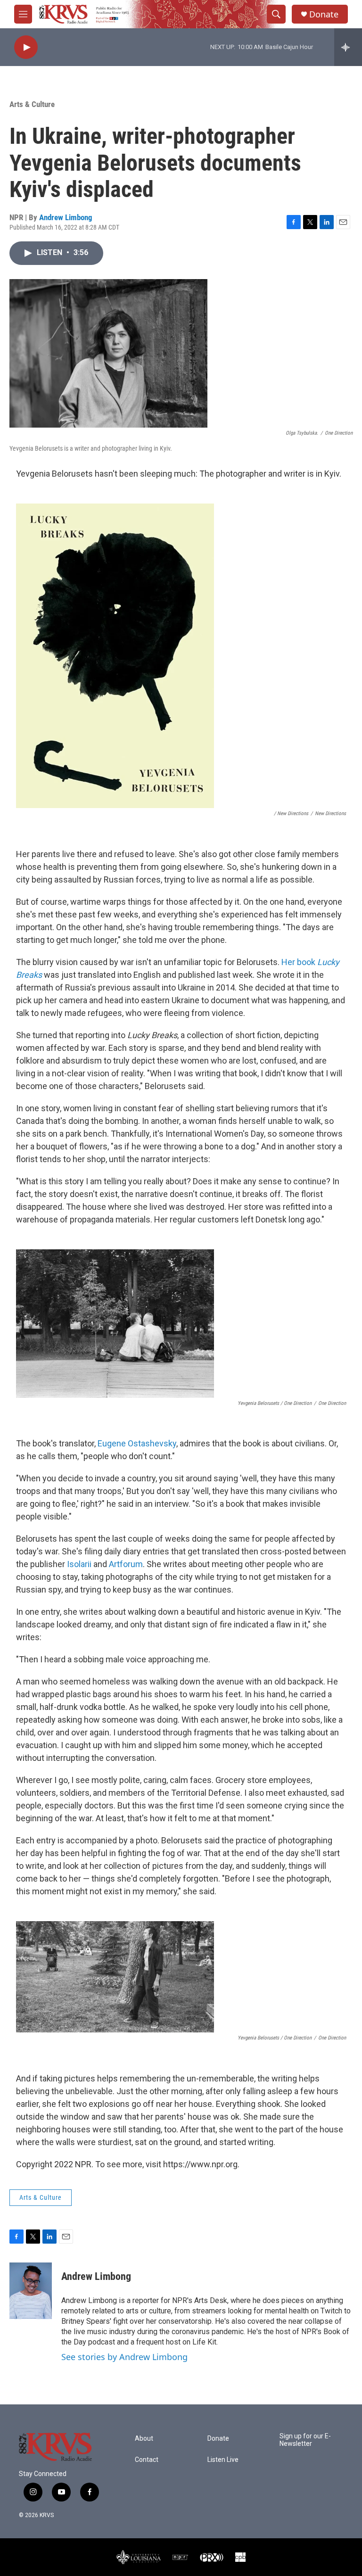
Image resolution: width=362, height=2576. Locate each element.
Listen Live (223, 2460)
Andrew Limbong (66, 217)
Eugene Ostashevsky (137, 1443)
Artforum (126, 1564)
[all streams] (348, 47)
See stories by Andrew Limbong (124, 2357)
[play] (26, 47)
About (144, 2439)
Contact (147, 2460)
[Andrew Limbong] (31, 2291)
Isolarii (79, 1564)
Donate (324, 14)
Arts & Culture (32, 104)
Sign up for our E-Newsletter (305, 2440)
